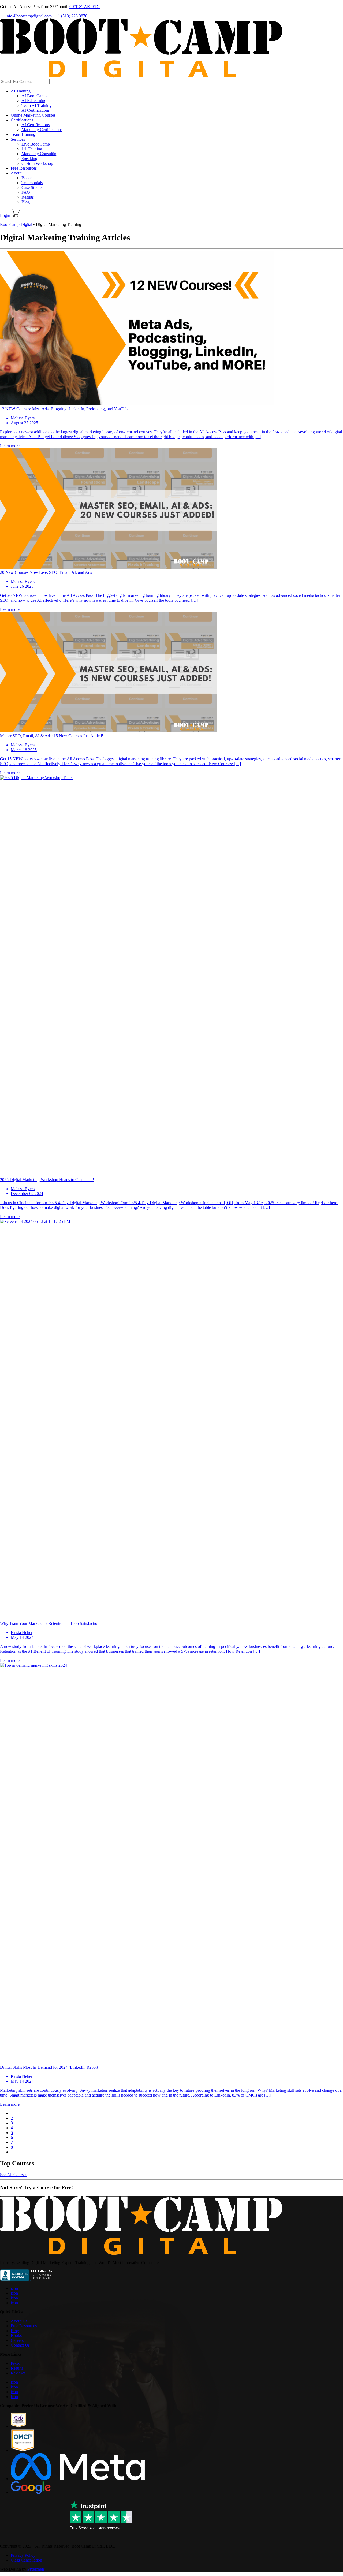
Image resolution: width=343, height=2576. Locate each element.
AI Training (21, 91)
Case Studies (32, 187)
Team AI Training (36, 105)
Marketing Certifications (42, 130)
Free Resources (24, 168)
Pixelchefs (36, 2569)
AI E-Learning (34, 101)
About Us (19, 2321)
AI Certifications (36, 110)
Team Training (23, 134)
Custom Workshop (37, 163)
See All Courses (14, 2175)
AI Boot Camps (35, 96)
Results (28, 197)
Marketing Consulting (40, 154)
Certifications (22, 120)
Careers (17, 2340)
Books (27, 178)
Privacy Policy (23, 2555)
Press (15, 2363)
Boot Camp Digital (16, 224)
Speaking (29, 159)
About (16, 173)
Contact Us (20, 2345)
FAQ (26, 192)
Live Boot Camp (36, 144)
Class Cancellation (26, 2560)
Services (18, 139)
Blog (26, 202)
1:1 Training (32, 149)
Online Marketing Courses (33, 115)
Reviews (18, 2373)
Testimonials (32, 183)
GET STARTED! (85, 7)
